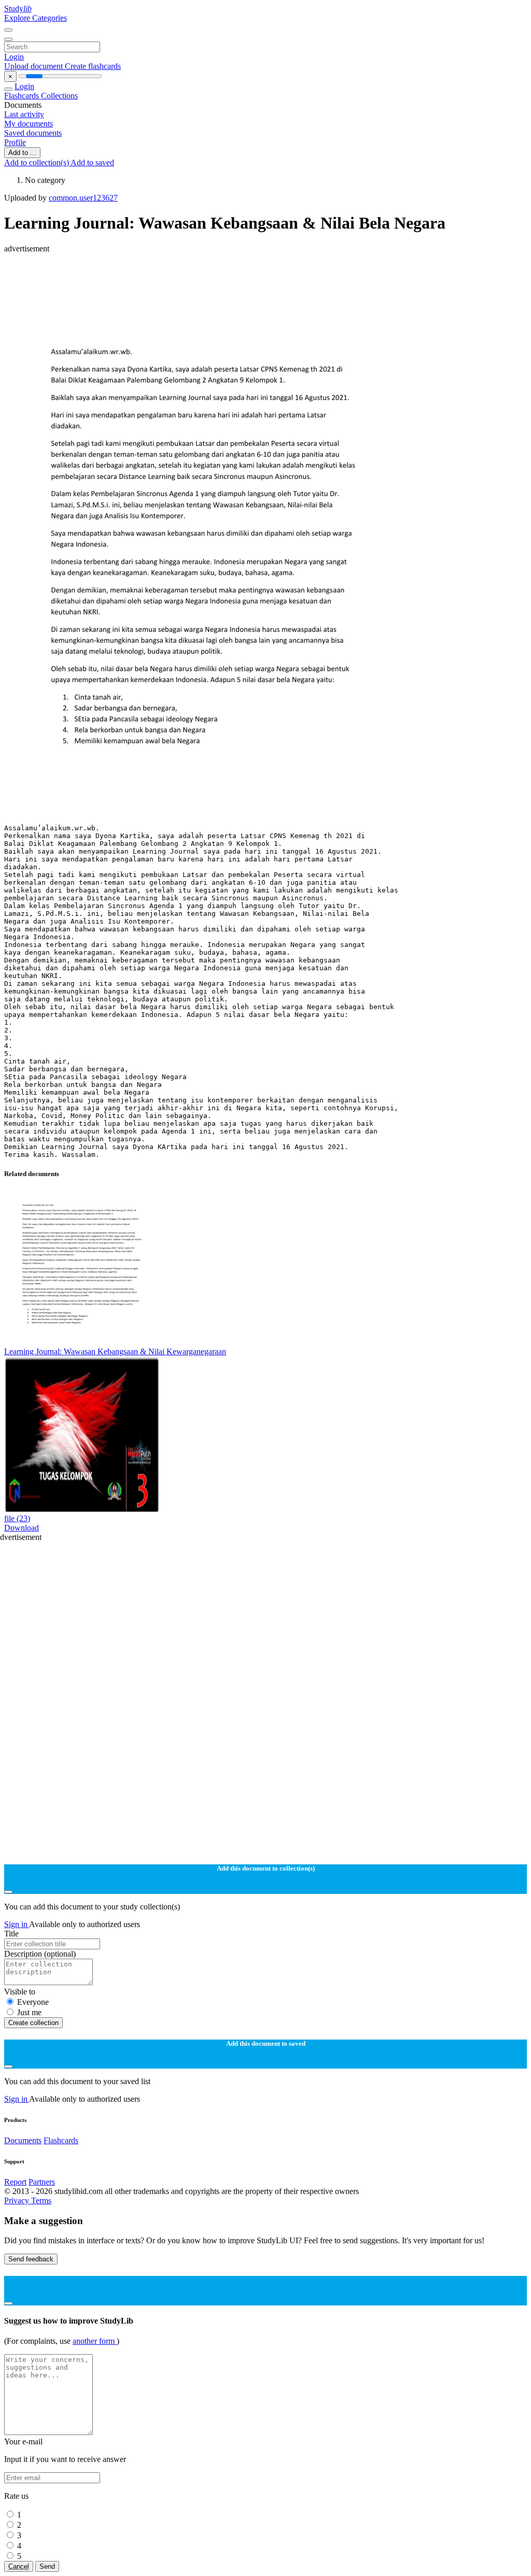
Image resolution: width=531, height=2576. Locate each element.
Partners (42, 2182)
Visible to (20, 1992)
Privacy (18, 2200)
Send (47, 2566)
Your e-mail (23, 2441)
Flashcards (23, 96)
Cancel (19, 2566)
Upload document (34, 66)
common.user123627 (83, 198)
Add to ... (22, 153)
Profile (15, 142)
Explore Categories (36, 18)
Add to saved (92, 162)
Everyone (33, 2002)
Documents (23, 2140)
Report (15, 2182)
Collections (59, 96)
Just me (29, 2012)
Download (22, 1528)
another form (95, 2341)
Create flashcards (93, 66)
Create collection (33, 2023)
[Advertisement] (265, 277)
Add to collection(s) (37, 162)
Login (14, 57)
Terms (41, 2200)
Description (40, 1954)
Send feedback (31, 2259)
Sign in (17, 1924)
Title (11, 1934)
